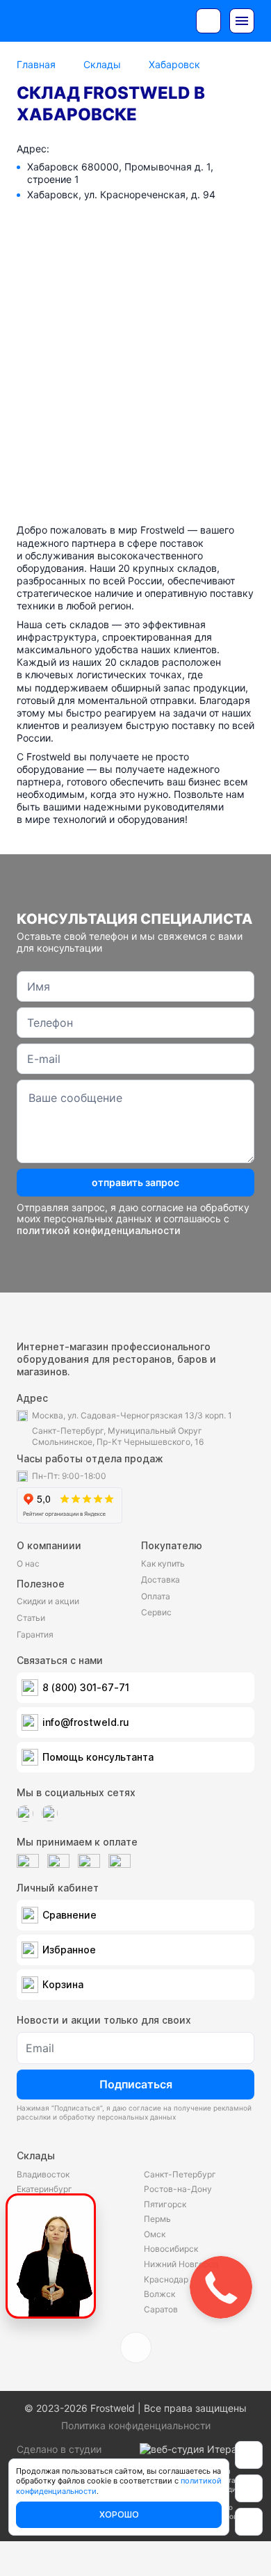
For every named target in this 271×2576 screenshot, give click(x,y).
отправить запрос (135, 1182)
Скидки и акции (48, 1601)
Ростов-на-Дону (178, 2189)
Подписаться (136, 2084)
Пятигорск (165, 2204)
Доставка (161, 1579)
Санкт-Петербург (180, 2174)
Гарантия (35, 1634)
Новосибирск (171, 2249)
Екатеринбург (44, 2189)
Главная (36, 64)
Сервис (156, 1612)
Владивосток (43, 2174)
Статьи (31, 1618)
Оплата (156, 1596)
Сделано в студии (59, 2449)
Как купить (163, 1563)
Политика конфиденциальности (136, 2425)
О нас (28, 1563)
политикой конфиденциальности (99, 1230)
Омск (155, 2234)
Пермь (157, 2219)
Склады (102, 64)
